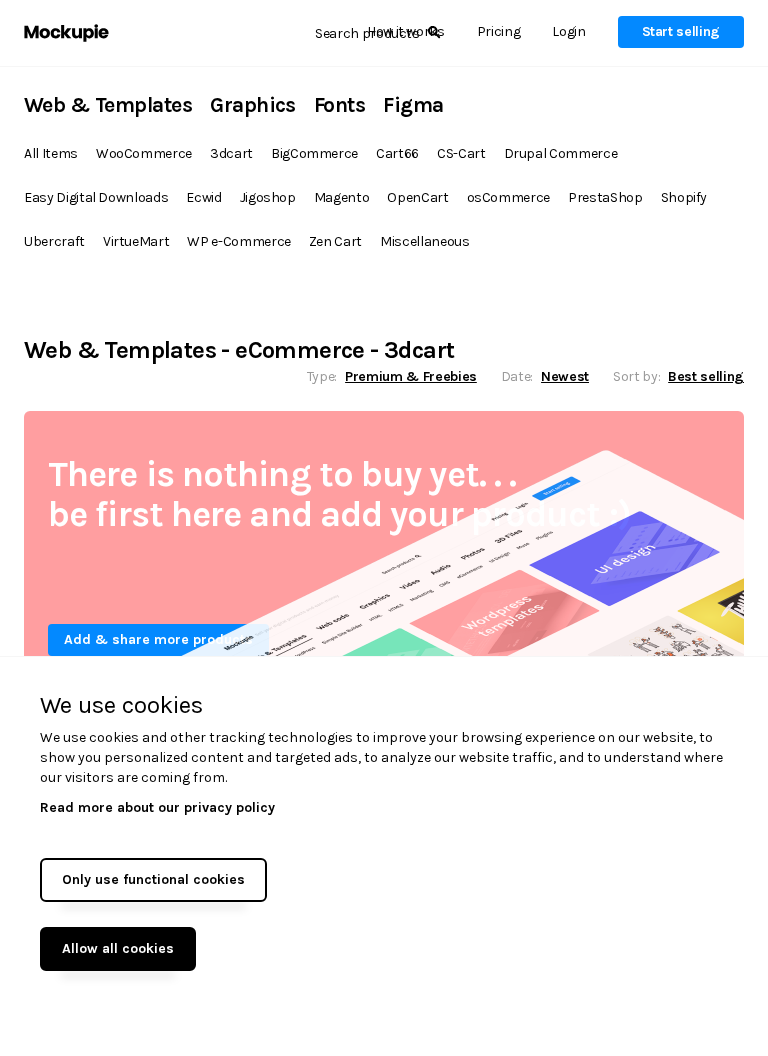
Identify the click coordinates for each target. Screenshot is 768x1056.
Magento (342, 197)
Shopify (684, 197)
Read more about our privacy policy (157, 807)
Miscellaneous (424, 241)
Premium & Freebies (411, 376)
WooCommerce (144, 153)
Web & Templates (108, 105)
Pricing (499, 31)
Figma (413, 105)
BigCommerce (314, 153)
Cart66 (397, 153)
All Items (51, 153)
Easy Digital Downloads (96, 197)
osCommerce (509, 197)
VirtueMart (136, 241)
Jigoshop (268, 197)
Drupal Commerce (561, 153)
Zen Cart (335, 241)
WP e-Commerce (238, 241)
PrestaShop (605, 197)
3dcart (231, 153)
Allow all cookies (118, 948)
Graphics (253, 105)
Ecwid (203, 197)
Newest (565, 376)
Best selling (706, 376)
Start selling (681, 31)
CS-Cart (461, 153)
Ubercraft (54, 241)
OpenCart (417, 197)
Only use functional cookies (153, 879)
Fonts (339, 105)
